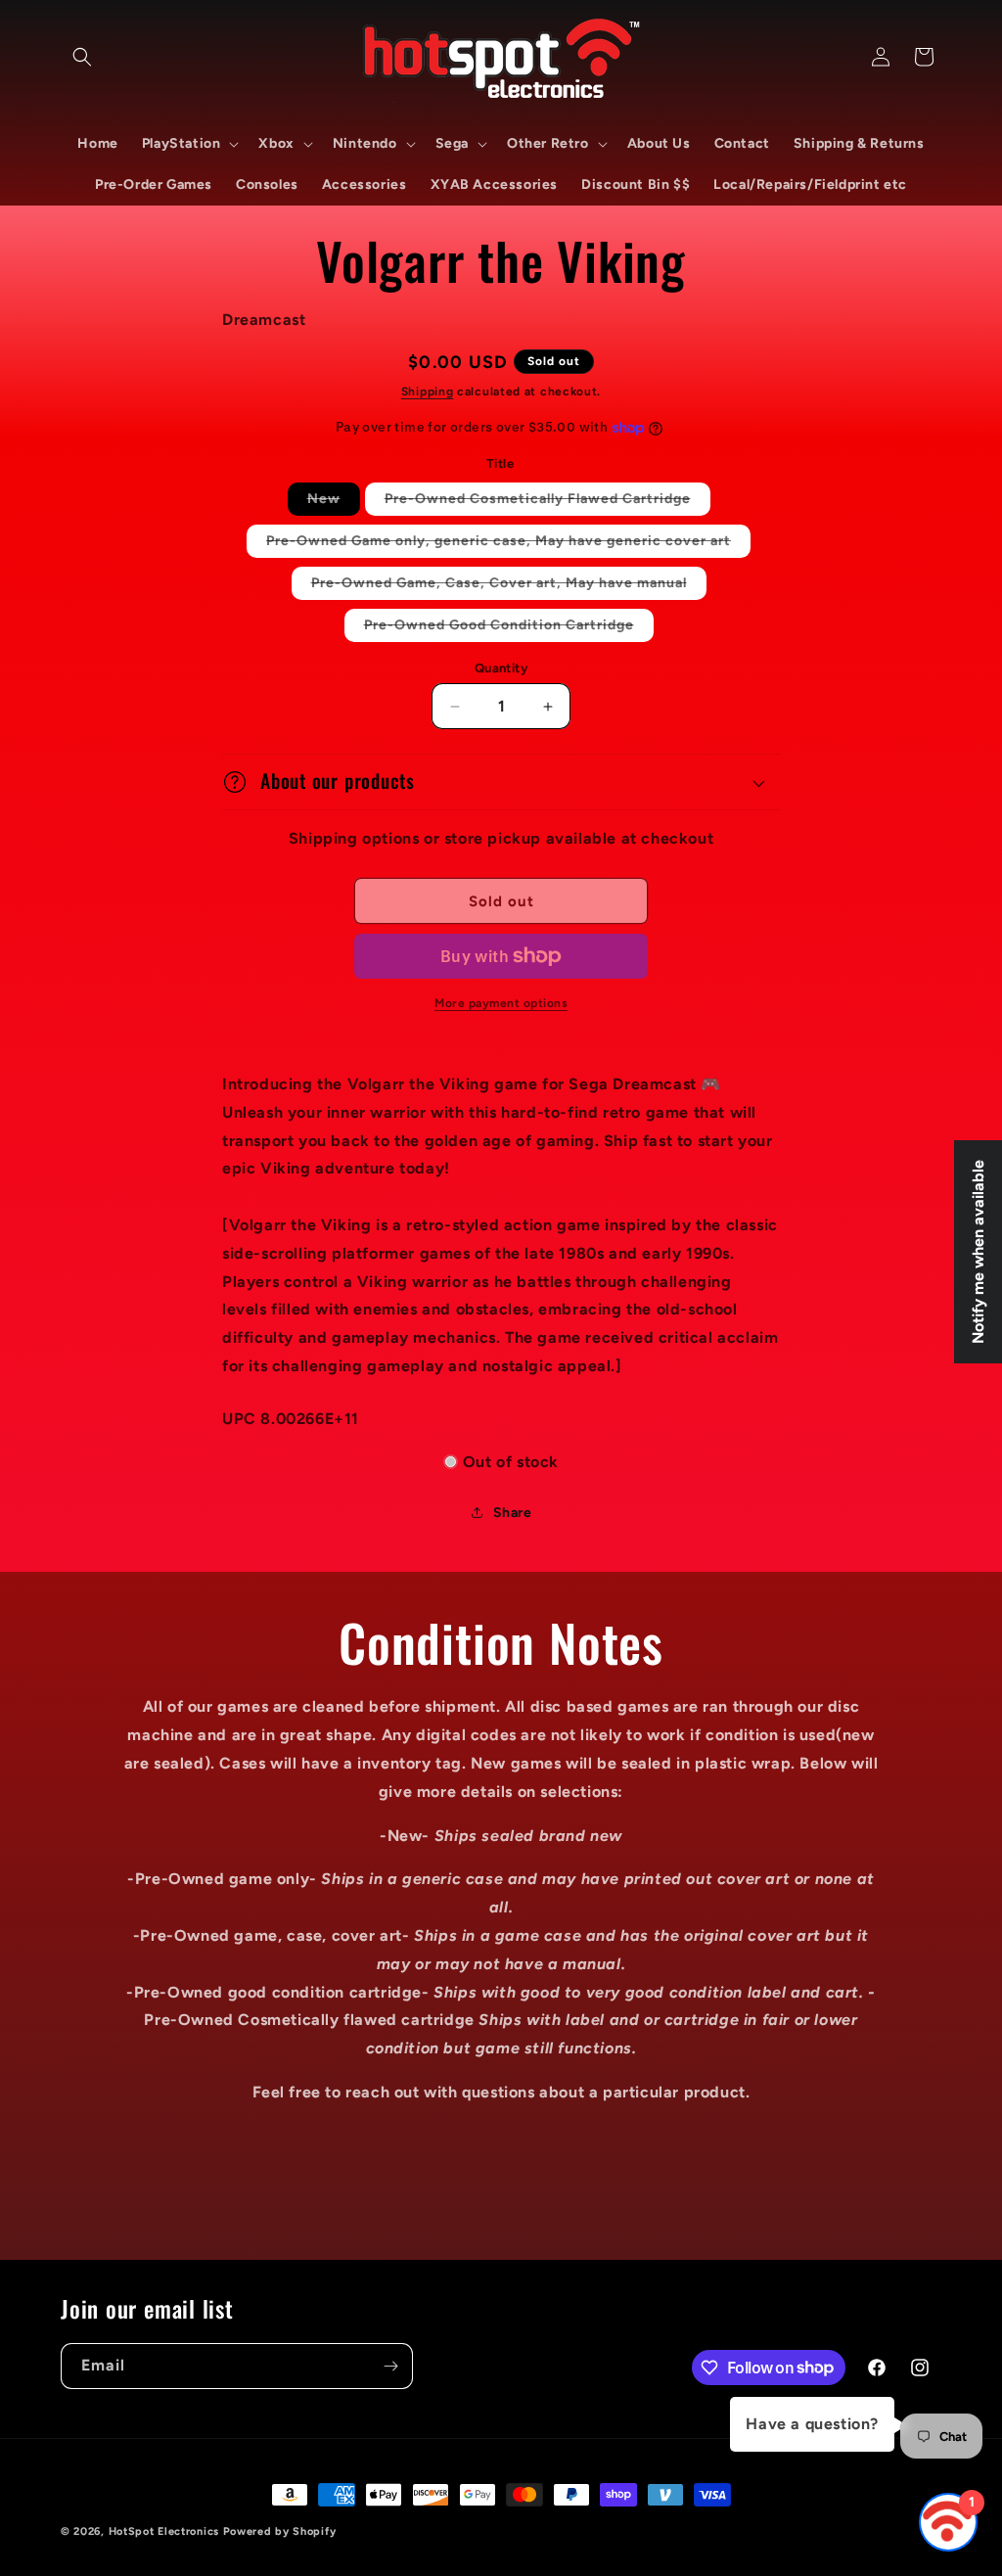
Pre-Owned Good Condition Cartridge (509, 629)
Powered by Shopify (280, 2531)
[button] (82, 57)
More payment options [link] (501, 1003)
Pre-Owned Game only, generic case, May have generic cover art (508, 545)
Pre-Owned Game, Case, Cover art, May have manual (509, 587)
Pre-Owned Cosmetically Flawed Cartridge (547, 503)
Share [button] (513, 1513)
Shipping (428, 391)
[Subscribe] (390, 2366)
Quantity (501, 668)
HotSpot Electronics (164, 2531)
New (334, 503)
